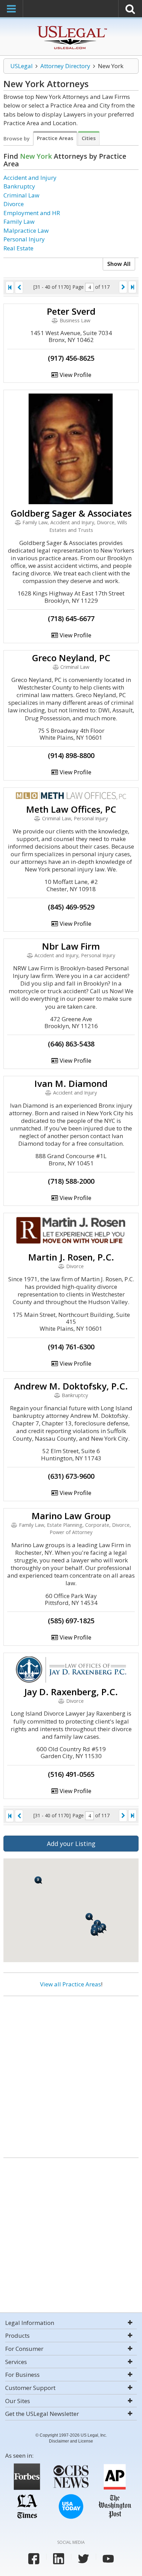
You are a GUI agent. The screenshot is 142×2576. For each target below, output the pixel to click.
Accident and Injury (30, 178)
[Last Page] (132, 287)
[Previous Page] (19, 287)
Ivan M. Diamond (71, 1083)
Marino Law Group (71, 1516)
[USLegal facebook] (34, 2559)
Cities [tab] (89, 138)
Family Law (19, 221)
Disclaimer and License (71, 2441)
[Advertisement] (71, 2074)
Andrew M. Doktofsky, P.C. (71, 1386)
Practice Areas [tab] (55, 138)
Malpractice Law (26, 230)
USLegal (22, 66)
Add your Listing (71, 1844)
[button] (38, 1880)
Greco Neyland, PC (71, 658)
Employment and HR (32, 213)
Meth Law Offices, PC (71, 809)
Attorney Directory (65, 66)
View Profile (75, 375)
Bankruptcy (19, 186)
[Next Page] (123, 287)
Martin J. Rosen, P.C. (71, 1257)
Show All (119, 264)
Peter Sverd (71, 311)
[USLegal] (71, 27)
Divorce (14, 204)
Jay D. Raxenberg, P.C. (71, 1692)
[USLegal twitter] (83, 2559)
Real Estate (18, 248)
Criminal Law (21, 195)
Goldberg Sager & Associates (71, 513)
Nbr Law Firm (71, 946)
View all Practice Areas (70, 1984)
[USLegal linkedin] (59, 2559)
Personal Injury (24, 239)
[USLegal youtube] (108, 2559)
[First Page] (10, 287)
